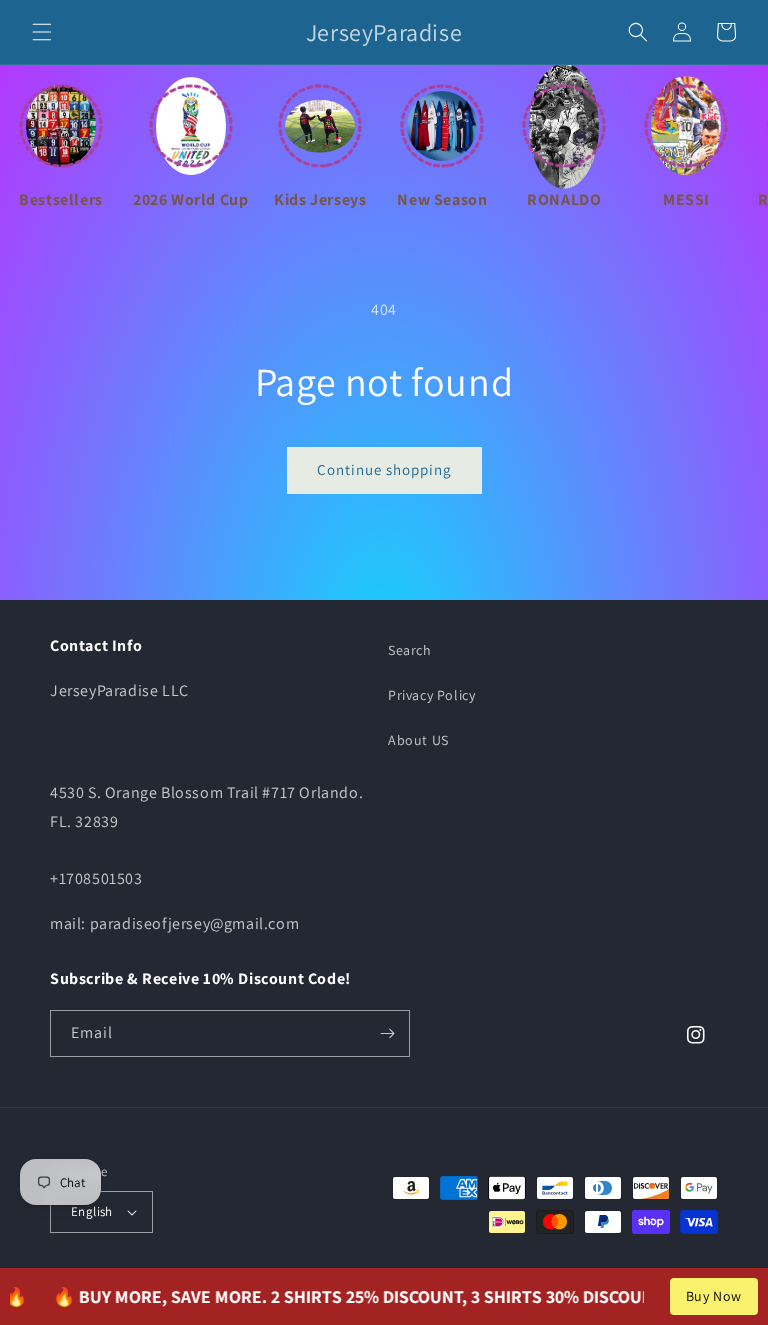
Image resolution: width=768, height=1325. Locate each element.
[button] (42, 32)
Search (410, 650)
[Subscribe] (387, 1033)
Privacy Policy (431, 695)
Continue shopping (384, 469)
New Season (442, 199)
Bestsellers (61, 199)
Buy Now (714, 1296)
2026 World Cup (190, 199)
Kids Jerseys (320, 199)
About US (418, 740)
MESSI (686, 199)
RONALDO (564, 199)
